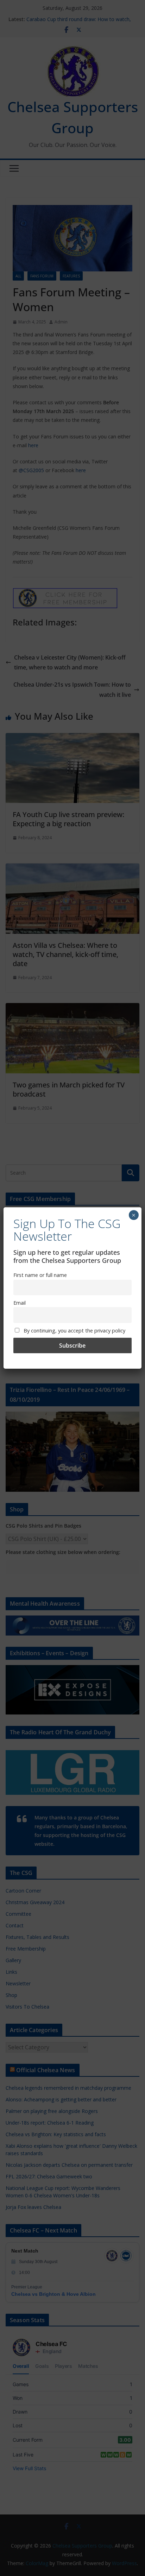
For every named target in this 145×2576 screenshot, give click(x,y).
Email (20, 1303)
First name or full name (40, 1275)
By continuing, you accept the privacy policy (74, 1331)
